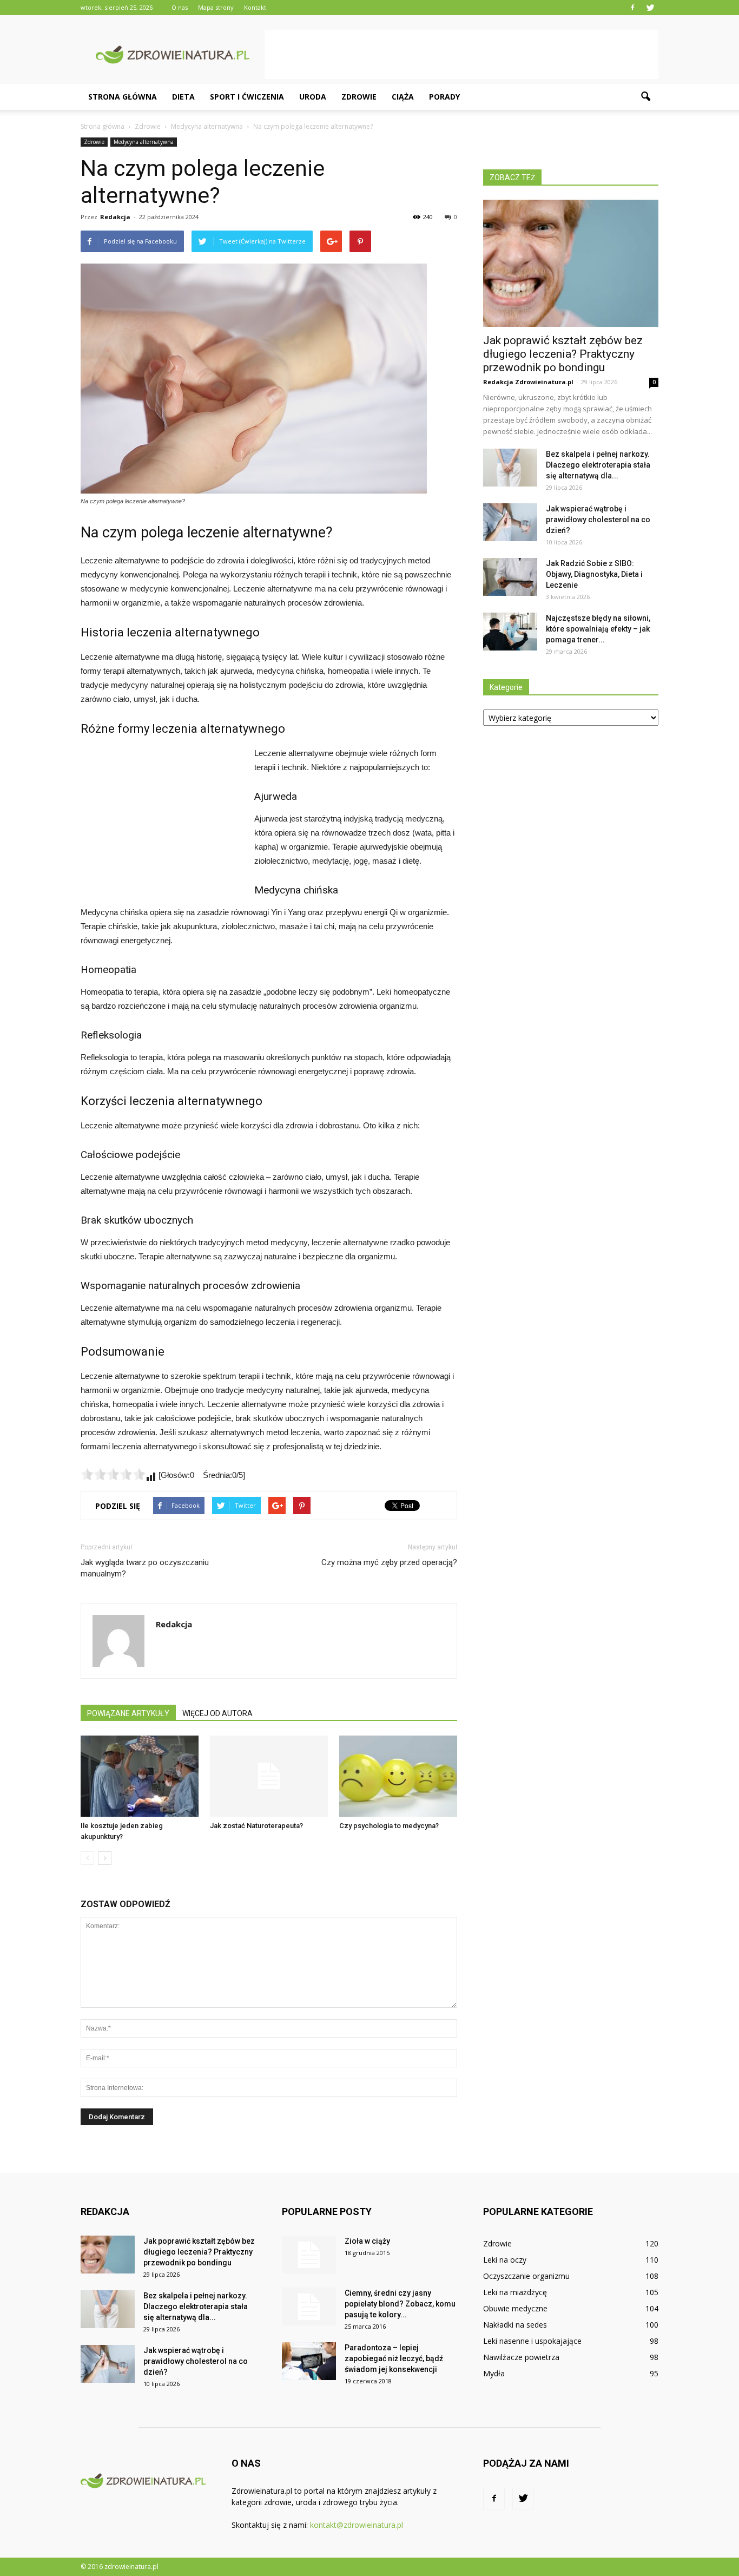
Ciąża (403, 97)
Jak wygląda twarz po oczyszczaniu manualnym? (145, 1568)
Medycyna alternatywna (144, 142)
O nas (180, 7)
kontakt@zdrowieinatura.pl (357, 2525)
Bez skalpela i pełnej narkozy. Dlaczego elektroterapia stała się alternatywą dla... (598, 465)
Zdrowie (359, 97)
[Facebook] (632, 8)
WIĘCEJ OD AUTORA (217, 1713)
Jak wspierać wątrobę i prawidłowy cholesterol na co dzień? (598, 520)
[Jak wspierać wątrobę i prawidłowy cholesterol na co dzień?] (510, 522)
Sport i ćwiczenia (247, 97)
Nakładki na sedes (515, 2325)
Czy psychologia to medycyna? (389, 1826)
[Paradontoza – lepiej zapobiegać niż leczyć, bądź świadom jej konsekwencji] (309, 2361)
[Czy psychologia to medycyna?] (398, 1776)
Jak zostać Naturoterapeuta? (256, 1826)
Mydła (494, 2373)
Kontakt (255, 7)
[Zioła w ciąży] (309, 2255)
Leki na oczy (505, 2260)
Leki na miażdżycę (515, 2292)
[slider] (113, 1474)
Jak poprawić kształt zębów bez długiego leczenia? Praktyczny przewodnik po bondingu (563, 354)
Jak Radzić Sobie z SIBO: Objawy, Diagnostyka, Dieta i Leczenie (594, 574)
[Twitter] (650, 8)
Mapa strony (216, 7)
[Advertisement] (461, 55)
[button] (645, 97)
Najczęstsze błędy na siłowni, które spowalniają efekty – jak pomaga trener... (598, 629)
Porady (444, 97)
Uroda (313, 97)
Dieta (183, 97)
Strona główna (123, 97)
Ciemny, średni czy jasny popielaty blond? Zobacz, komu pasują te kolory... (400, 2304)
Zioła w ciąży (367, 2241)
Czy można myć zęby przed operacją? (389, 1562)
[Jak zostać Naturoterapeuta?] (269, 1776)
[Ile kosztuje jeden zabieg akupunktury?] (140, 1776)
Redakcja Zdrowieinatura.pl (528, 382)
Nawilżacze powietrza (521, 2357)
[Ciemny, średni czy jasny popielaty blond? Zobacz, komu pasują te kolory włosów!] (309, 2306)
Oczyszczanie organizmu (526, 2276)
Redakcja (115, 217)
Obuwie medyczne (515, 2308)
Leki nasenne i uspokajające (532, 2341)
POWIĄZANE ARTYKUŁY (128, 1713)
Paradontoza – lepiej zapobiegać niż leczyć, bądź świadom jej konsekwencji (394, 2358)
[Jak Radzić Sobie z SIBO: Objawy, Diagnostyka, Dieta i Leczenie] (510, 577)
